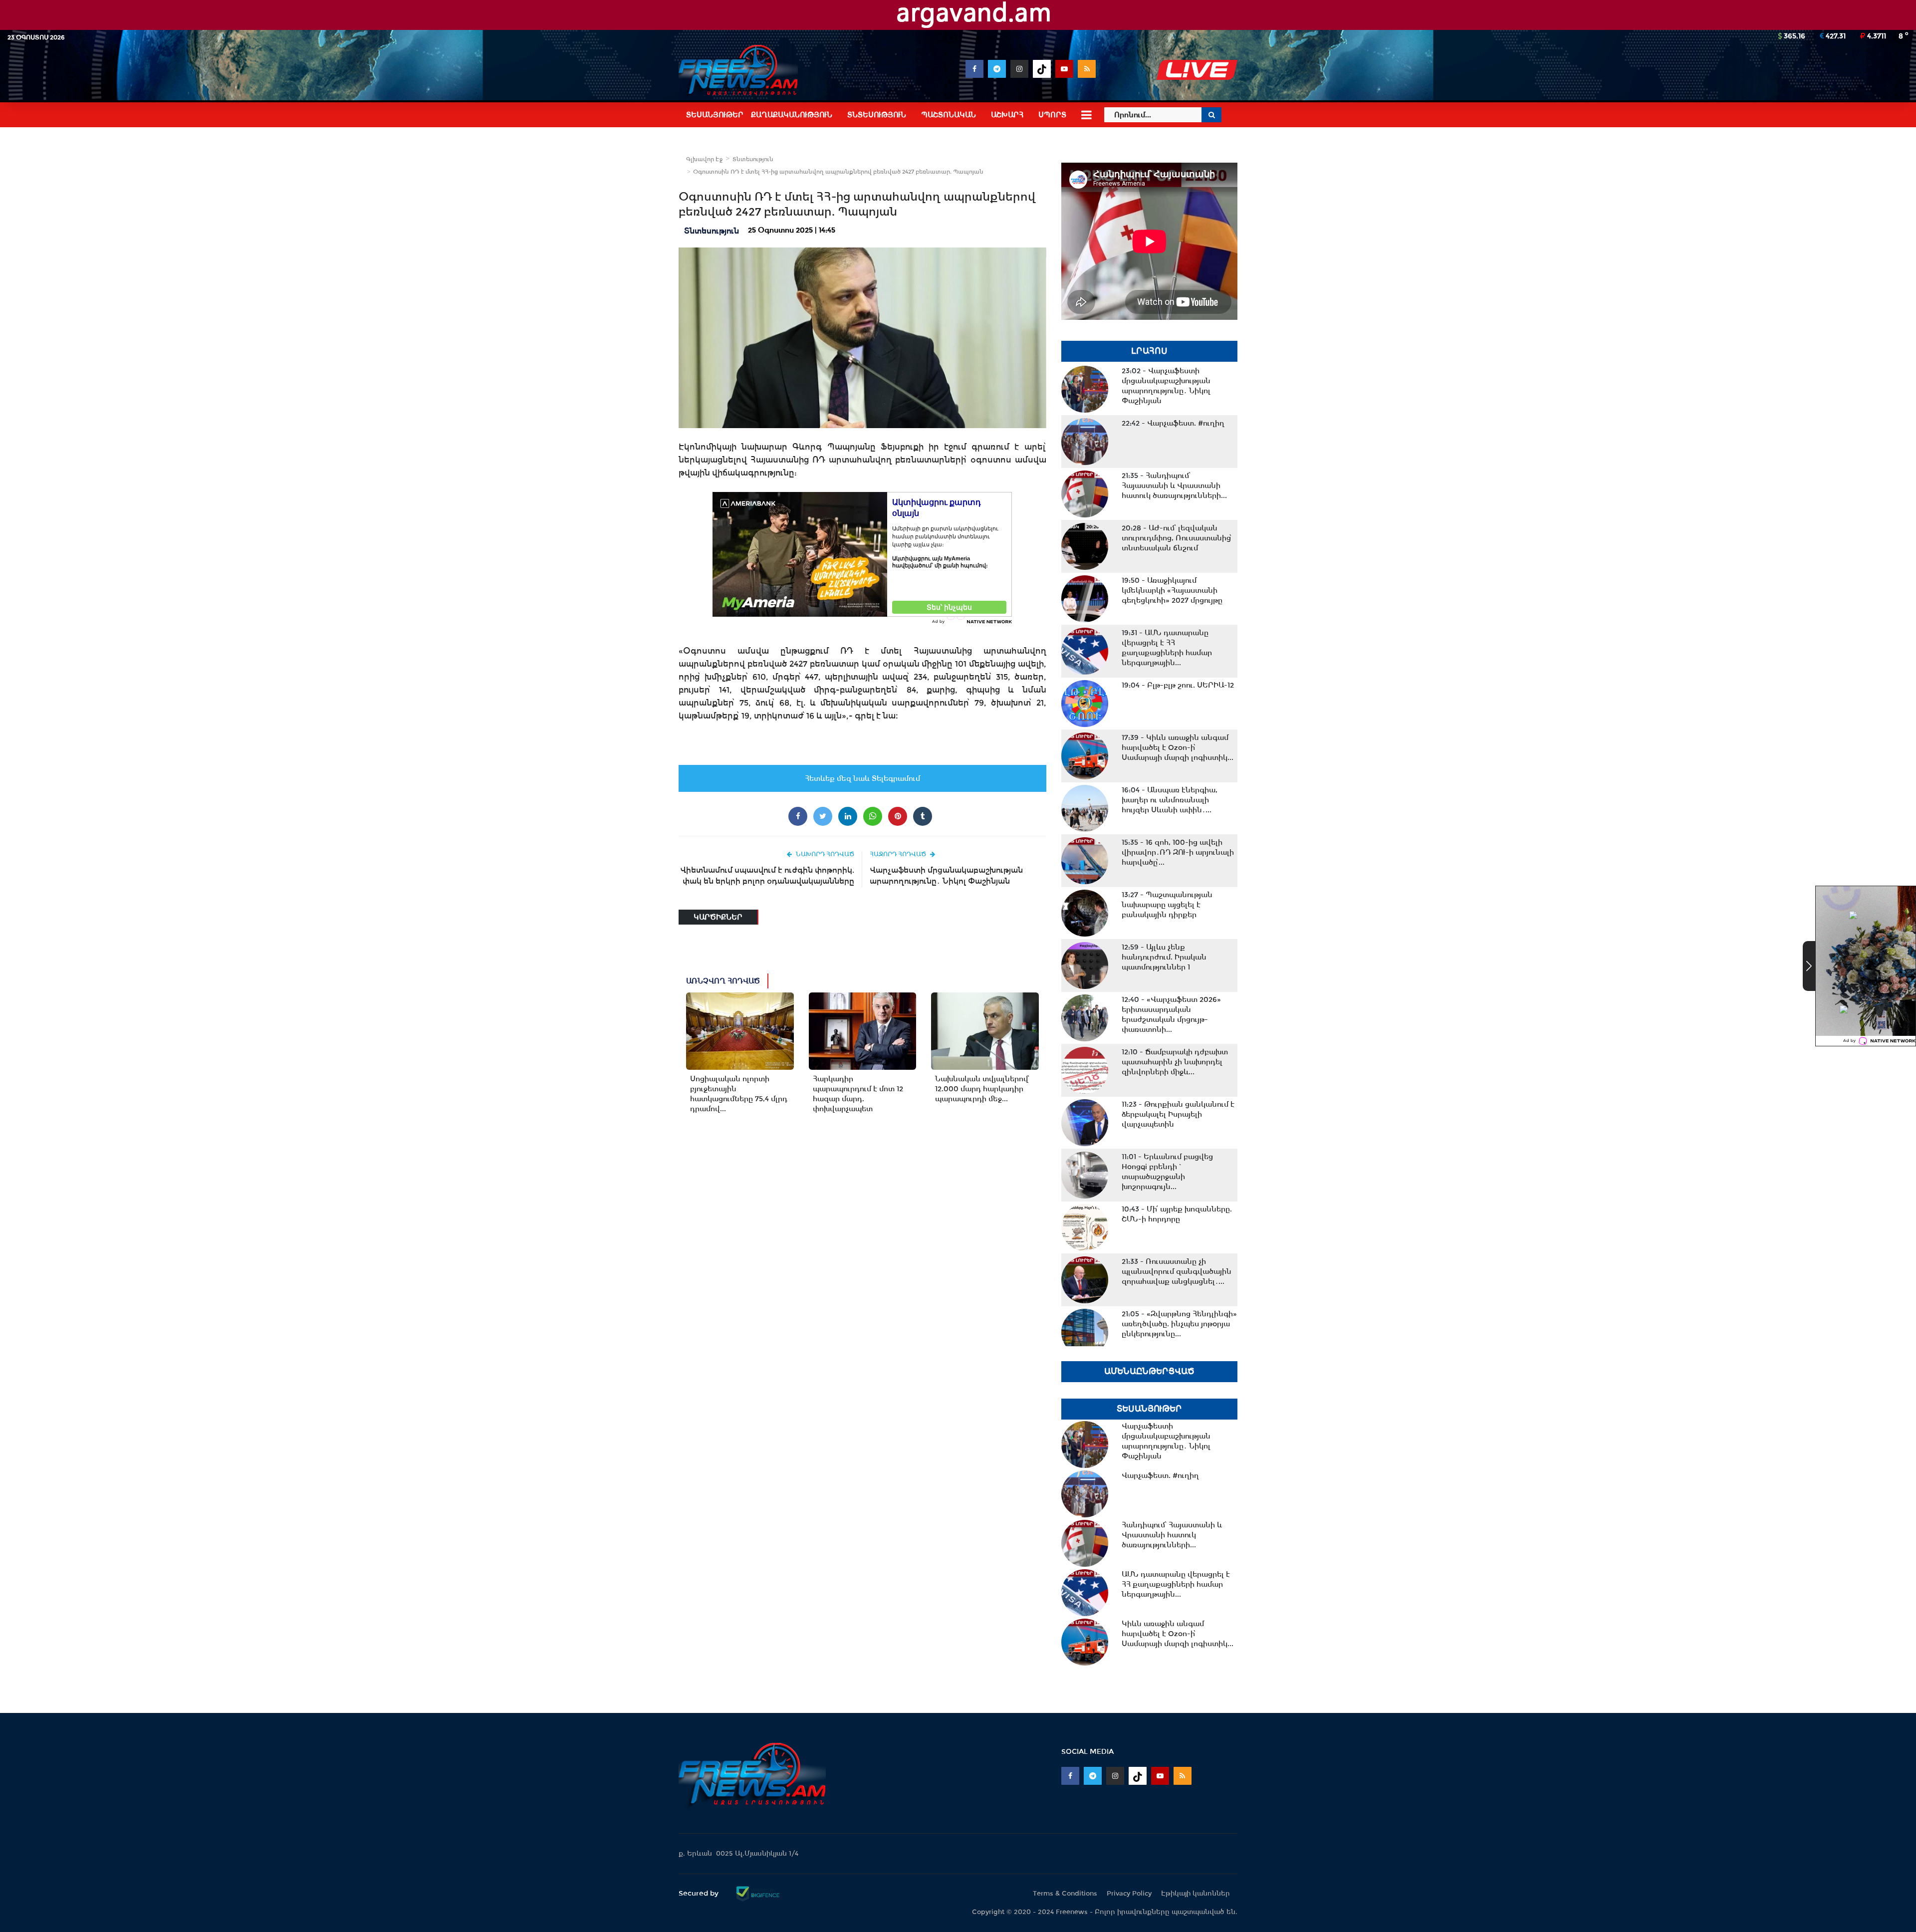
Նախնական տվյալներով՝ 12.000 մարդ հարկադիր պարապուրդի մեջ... (982, 1089)
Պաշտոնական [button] (949, 115)
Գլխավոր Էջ (704, 159)
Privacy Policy (1129, 1893)
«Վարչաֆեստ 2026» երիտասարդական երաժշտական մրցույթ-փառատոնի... (1171, 1014)
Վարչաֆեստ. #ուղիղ (1173, 423)
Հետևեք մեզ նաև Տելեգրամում (862, 778)
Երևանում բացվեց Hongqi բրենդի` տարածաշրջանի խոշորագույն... (1167, 1172)
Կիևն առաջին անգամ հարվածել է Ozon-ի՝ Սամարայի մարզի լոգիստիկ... (1178, 747)
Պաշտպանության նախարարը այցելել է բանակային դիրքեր (1167, 905)
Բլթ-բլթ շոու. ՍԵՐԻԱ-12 (1178, 685)
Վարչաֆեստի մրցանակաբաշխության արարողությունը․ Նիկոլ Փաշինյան (946, 875)
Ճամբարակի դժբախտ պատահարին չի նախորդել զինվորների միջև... (1175, 1062)
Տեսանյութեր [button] (715, 115)
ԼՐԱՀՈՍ (1149, 351)
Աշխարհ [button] (1007, 115)
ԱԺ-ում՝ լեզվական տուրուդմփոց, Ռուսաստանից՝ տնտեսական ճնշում (1177, 538)
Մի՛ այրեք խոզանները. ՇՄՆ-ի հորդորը (1177, 1214)
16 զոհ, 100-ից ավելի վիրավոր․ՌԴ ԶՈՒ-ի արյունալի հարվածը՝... (1178, 852)
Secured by (700, 1893)
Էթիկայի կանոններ (1196, 1893)
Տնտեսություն (753, 159)
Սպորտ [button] (1052, 115)
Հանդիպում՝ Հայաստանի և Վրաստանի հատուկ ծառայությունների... (1174, 485)
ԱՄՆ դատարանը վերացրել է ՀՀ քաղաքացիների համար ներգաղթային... (1167, 648)
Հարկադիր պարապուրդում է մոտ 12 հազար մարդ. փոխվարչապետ (858, 1094)
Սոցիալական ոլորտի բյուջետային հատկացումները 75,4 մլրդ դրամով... (739, 1094)
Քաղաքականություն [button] (792, 115)
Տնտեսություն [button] (877, 115)
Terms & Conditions (1065, 1893)
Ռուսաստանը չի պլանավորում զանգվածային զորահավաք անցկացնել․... (1177, 1271)
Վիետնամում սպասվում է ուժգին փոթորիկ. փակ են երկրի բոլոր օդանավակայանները (767, 875)
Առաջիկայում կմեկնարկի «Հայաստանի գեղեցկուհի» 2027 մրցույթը (1172, 590)
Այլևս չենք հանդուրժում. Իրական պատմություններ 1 (1164, 957)
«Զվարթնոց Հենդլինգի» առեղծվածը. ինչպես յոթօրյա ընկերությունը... (1179, 1324)
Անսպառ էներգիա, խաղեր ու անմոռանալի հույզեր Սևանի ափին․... (1170, 800)
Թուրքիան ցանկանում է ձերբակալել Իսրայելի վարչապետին (1178, 1114)
